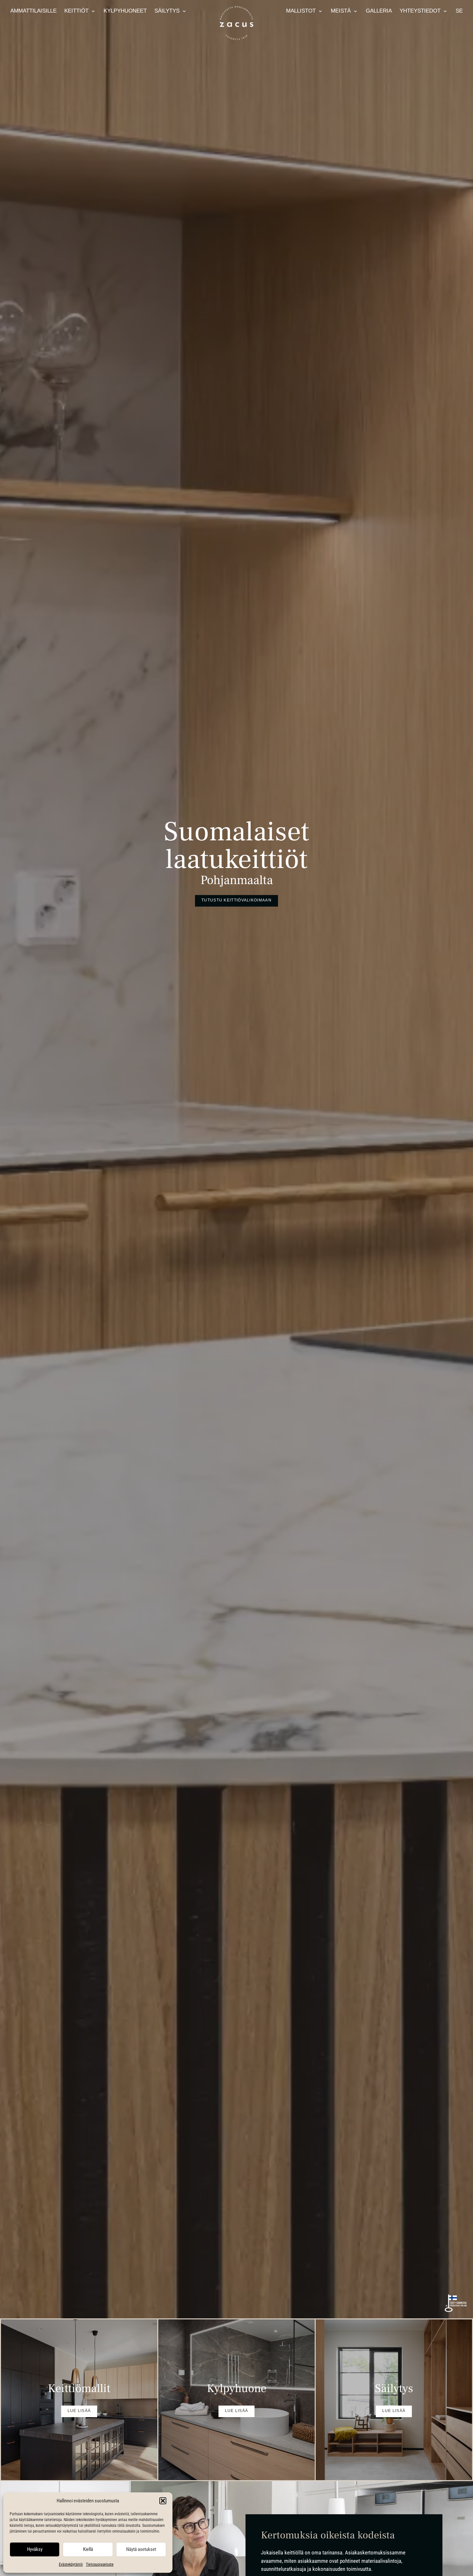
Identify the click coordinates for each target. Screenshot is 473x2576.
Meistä (341, 11)
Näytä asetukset (141, 2549)
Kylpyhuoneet (125, 11)
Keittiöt (76, 11)
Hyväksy (35, 2549)
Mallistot (301, 11)
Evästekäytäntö (71, 2564)
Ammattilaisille (33, 11)
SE (459, 11)
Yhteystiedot (420, 11)
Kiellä (88, 2549)
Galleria (379, 11)
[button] (163, 2501)
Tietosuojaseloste (100, 2564)
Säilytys (167, 11)
